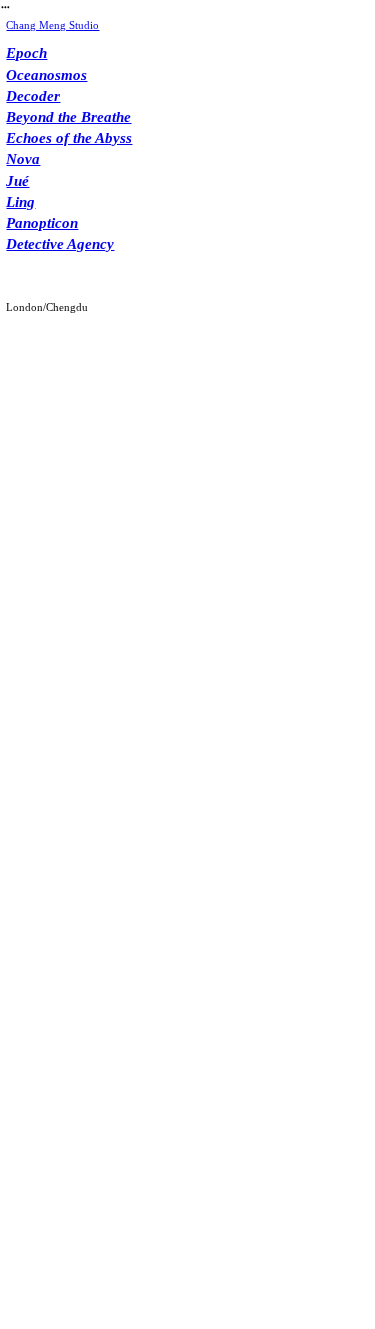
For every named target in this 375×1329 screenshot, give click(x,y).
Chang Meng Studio (52, 25)
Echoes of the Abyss (69, 138)
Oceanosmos (46, 75)
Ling (20, 202)
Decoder (33, 96)
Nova (23, 159)
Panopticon (42, 223)
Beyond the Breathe (68, 117)
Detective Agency (60, 244)
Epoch (26, 53)
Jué (17, 181)
